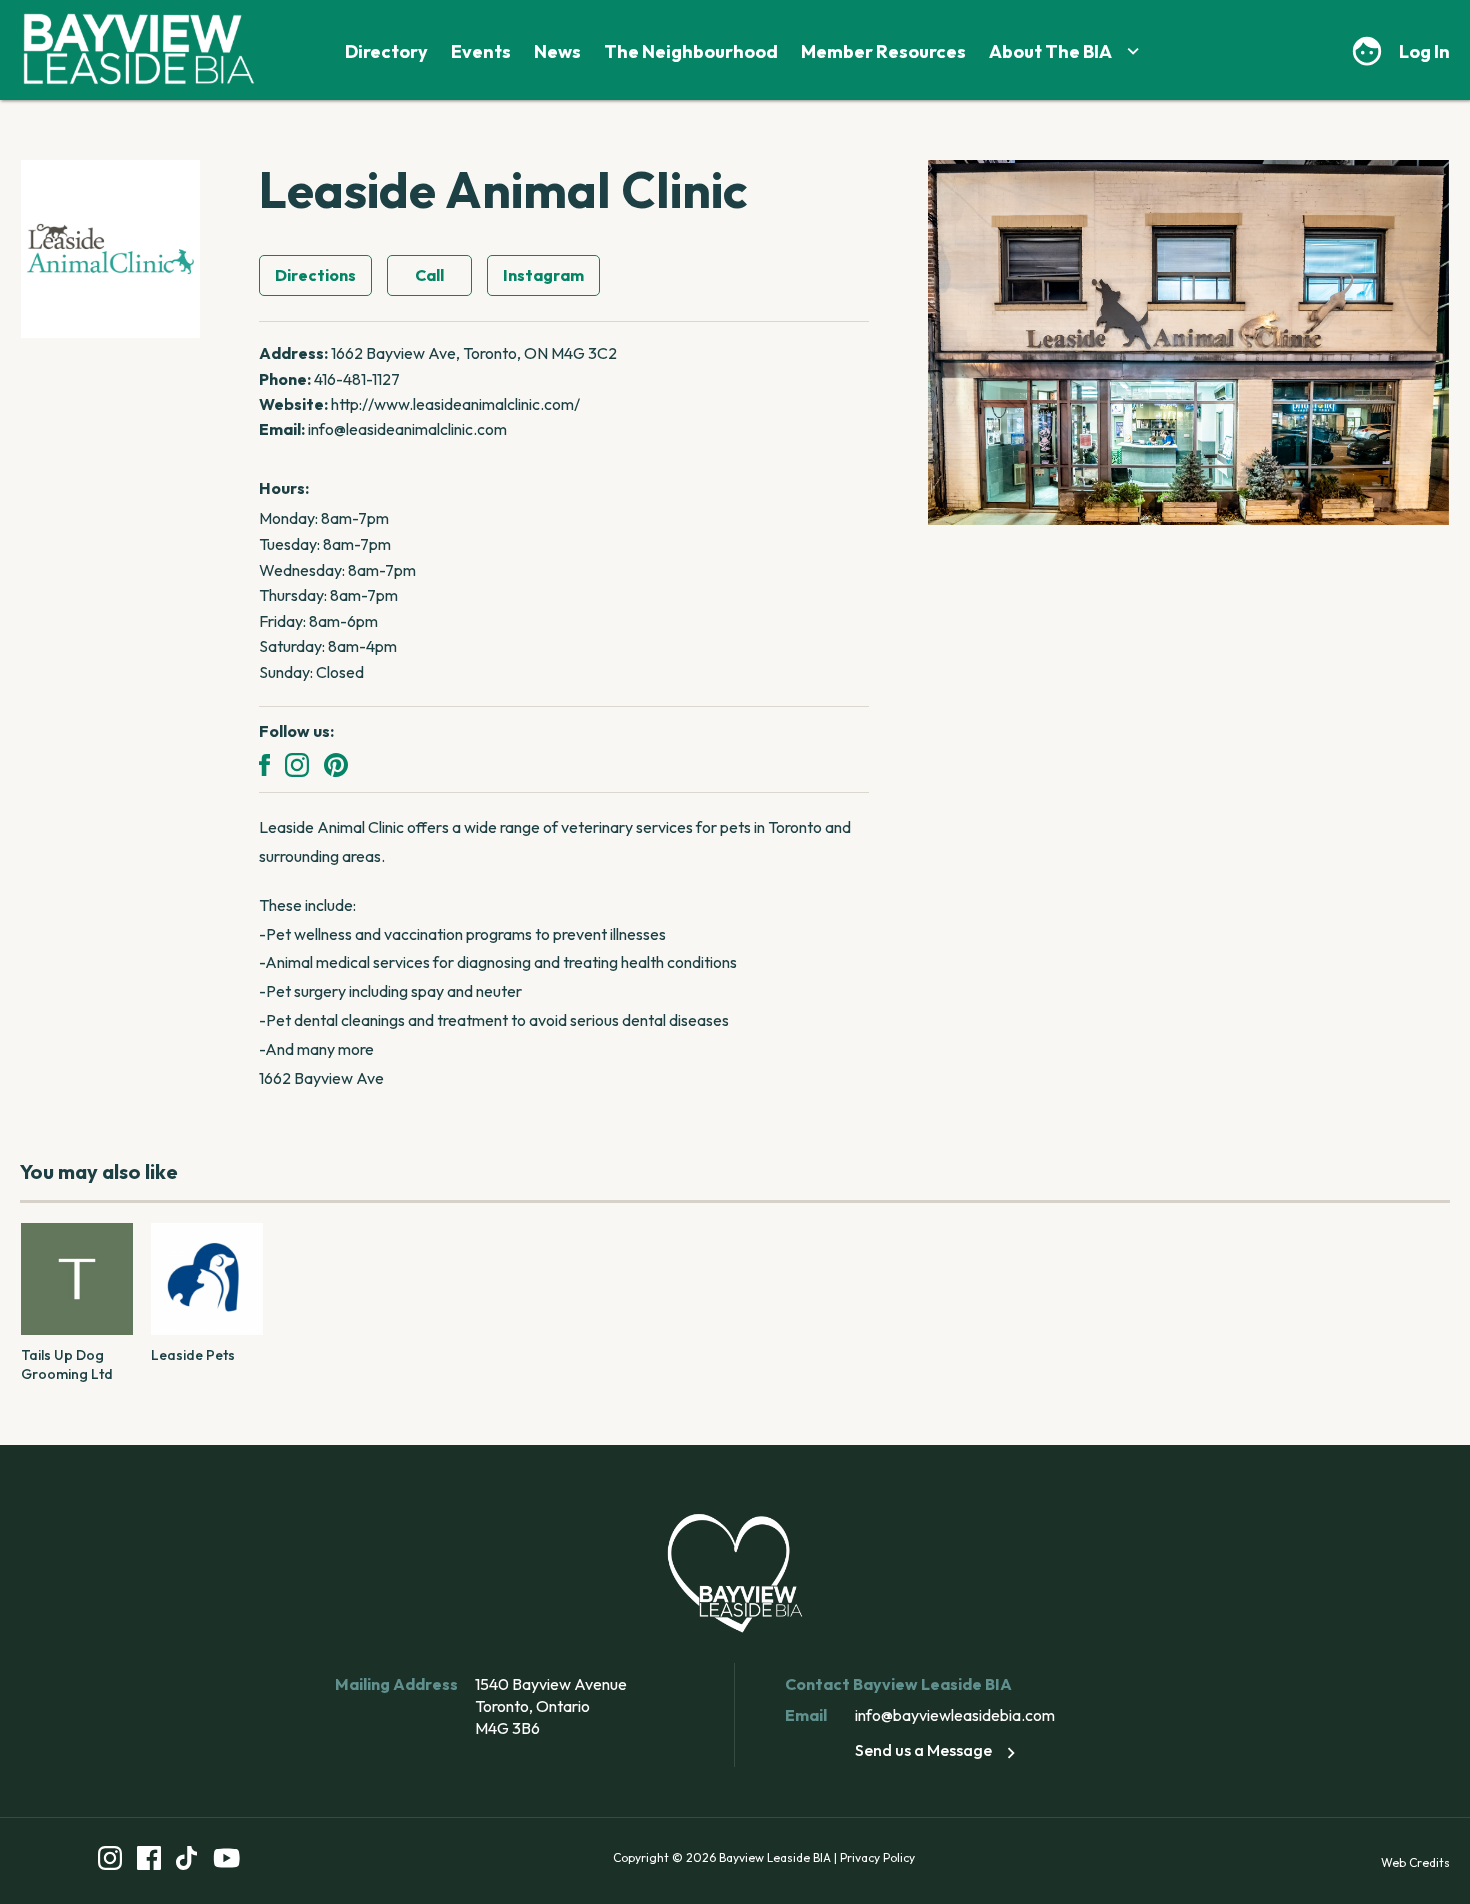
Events (481, 51)
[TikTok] (186, 1861)
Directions (315, 275)
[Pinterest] (336, 765)
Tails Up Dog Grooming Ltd (67, 1364)
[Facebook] (264, 765)
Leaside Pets (193, 1355)
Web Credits (1415, 1862)
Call (429, 275)
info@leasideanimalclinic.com (407, 429)
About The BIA (1050, 51)
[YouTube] (227, 1861)
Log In (1424, 51)
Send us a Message (923, 1750)
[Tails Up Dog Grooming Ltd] (77, 1279)
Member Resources (883, 51)
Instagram (543, 275)
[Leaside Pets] (207, 1279)
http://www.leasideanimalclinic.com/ (455, 404)
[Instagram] (297, 765)
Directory (386, 51)
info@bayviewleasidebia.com (955, 1715)
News (557, 51)
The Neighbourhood (691, 51)
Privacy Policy (877, 1857)
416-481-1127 (357, 379)
